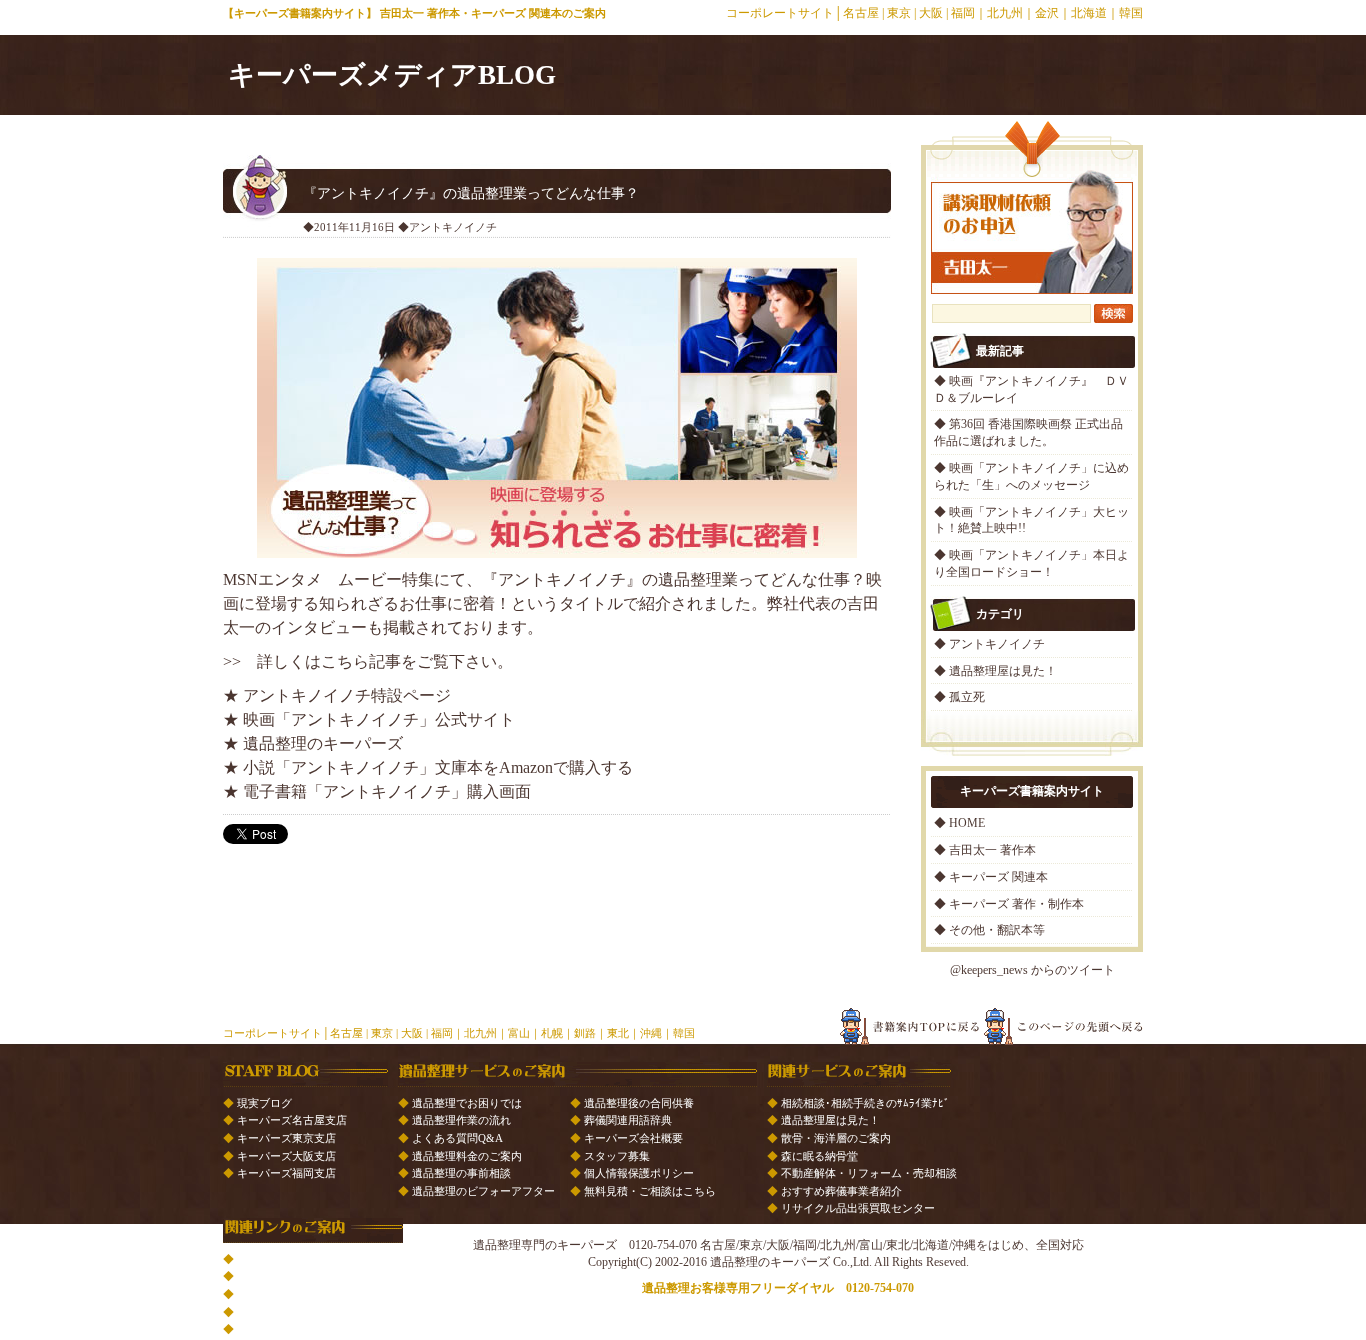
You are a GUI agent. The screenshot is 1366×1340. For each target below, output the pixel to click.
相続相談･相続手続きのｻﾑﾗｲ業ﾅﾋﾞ (865, 1103)
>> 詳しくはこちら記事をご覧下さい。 (368, 661)
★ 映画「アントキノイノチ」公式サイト (369, 719)
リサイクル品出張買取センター (858, 1208)
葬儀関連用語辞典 (628, 1120)
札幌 (552, 1033)
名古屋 (861, 13)
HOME (967, 823)
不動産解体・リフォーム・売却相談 (869, 1173)
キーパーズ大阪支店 (286, 1156)
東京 (899, 13)
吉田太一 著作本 (992, 850)
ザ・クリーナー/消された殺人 (310, 1312)
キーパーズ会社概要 (633, 1138)
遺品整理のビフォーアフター (483, 1191)
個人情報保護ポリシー (639, 1173)
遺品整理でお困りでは (467, 1103)
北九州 (1005, 13)
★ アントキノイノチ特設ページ (337, 695)
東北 (618, 1033)
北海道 (1089, 13)
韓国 (1131, 13)
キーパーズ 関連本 (998, 877)
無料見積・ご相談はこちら (650, 1191)
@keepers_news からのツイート (1032, 970)
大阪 (931, 13)
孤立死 (967, 697)
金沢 (1047, 13)
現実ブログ (264, 1103)
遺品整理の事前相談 (461, 1173)
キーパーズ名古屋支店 (292, 1120)
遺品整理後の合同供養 (639, 1103)
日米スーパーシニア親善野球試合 (319, 1259)
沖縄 (651, 1033)
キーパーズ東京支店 (286, 1138)
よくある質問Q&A (457, 1138)
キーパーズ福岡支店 (286, 1173)
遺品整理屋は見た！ (1003, 671)
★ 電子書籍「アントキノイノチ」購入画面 (377, 791)
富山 (519, 1033)
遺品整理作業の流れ (461, 1120)
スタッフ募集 (617, 1156)
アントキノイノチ (997, 644)
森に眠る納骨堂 (819, 1156)
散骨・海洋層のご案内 (836, 1138)
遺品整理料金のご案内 (467, 1156)
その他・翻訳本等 (997, 930)
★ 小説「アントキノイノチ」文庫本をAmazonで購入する (428, 767)
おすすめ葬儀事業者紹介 (841, 1191)
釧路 (585, 1033)
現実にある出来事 (281, 1276)
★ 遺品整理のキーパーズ (313, 743)
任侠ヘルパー (270, 1329)
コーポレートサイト (780, 13)
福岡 (963, 13)
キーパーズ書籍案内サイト (300, 13)
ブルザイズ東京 (275, 1294)
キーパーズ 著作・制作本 (1016, 904)
